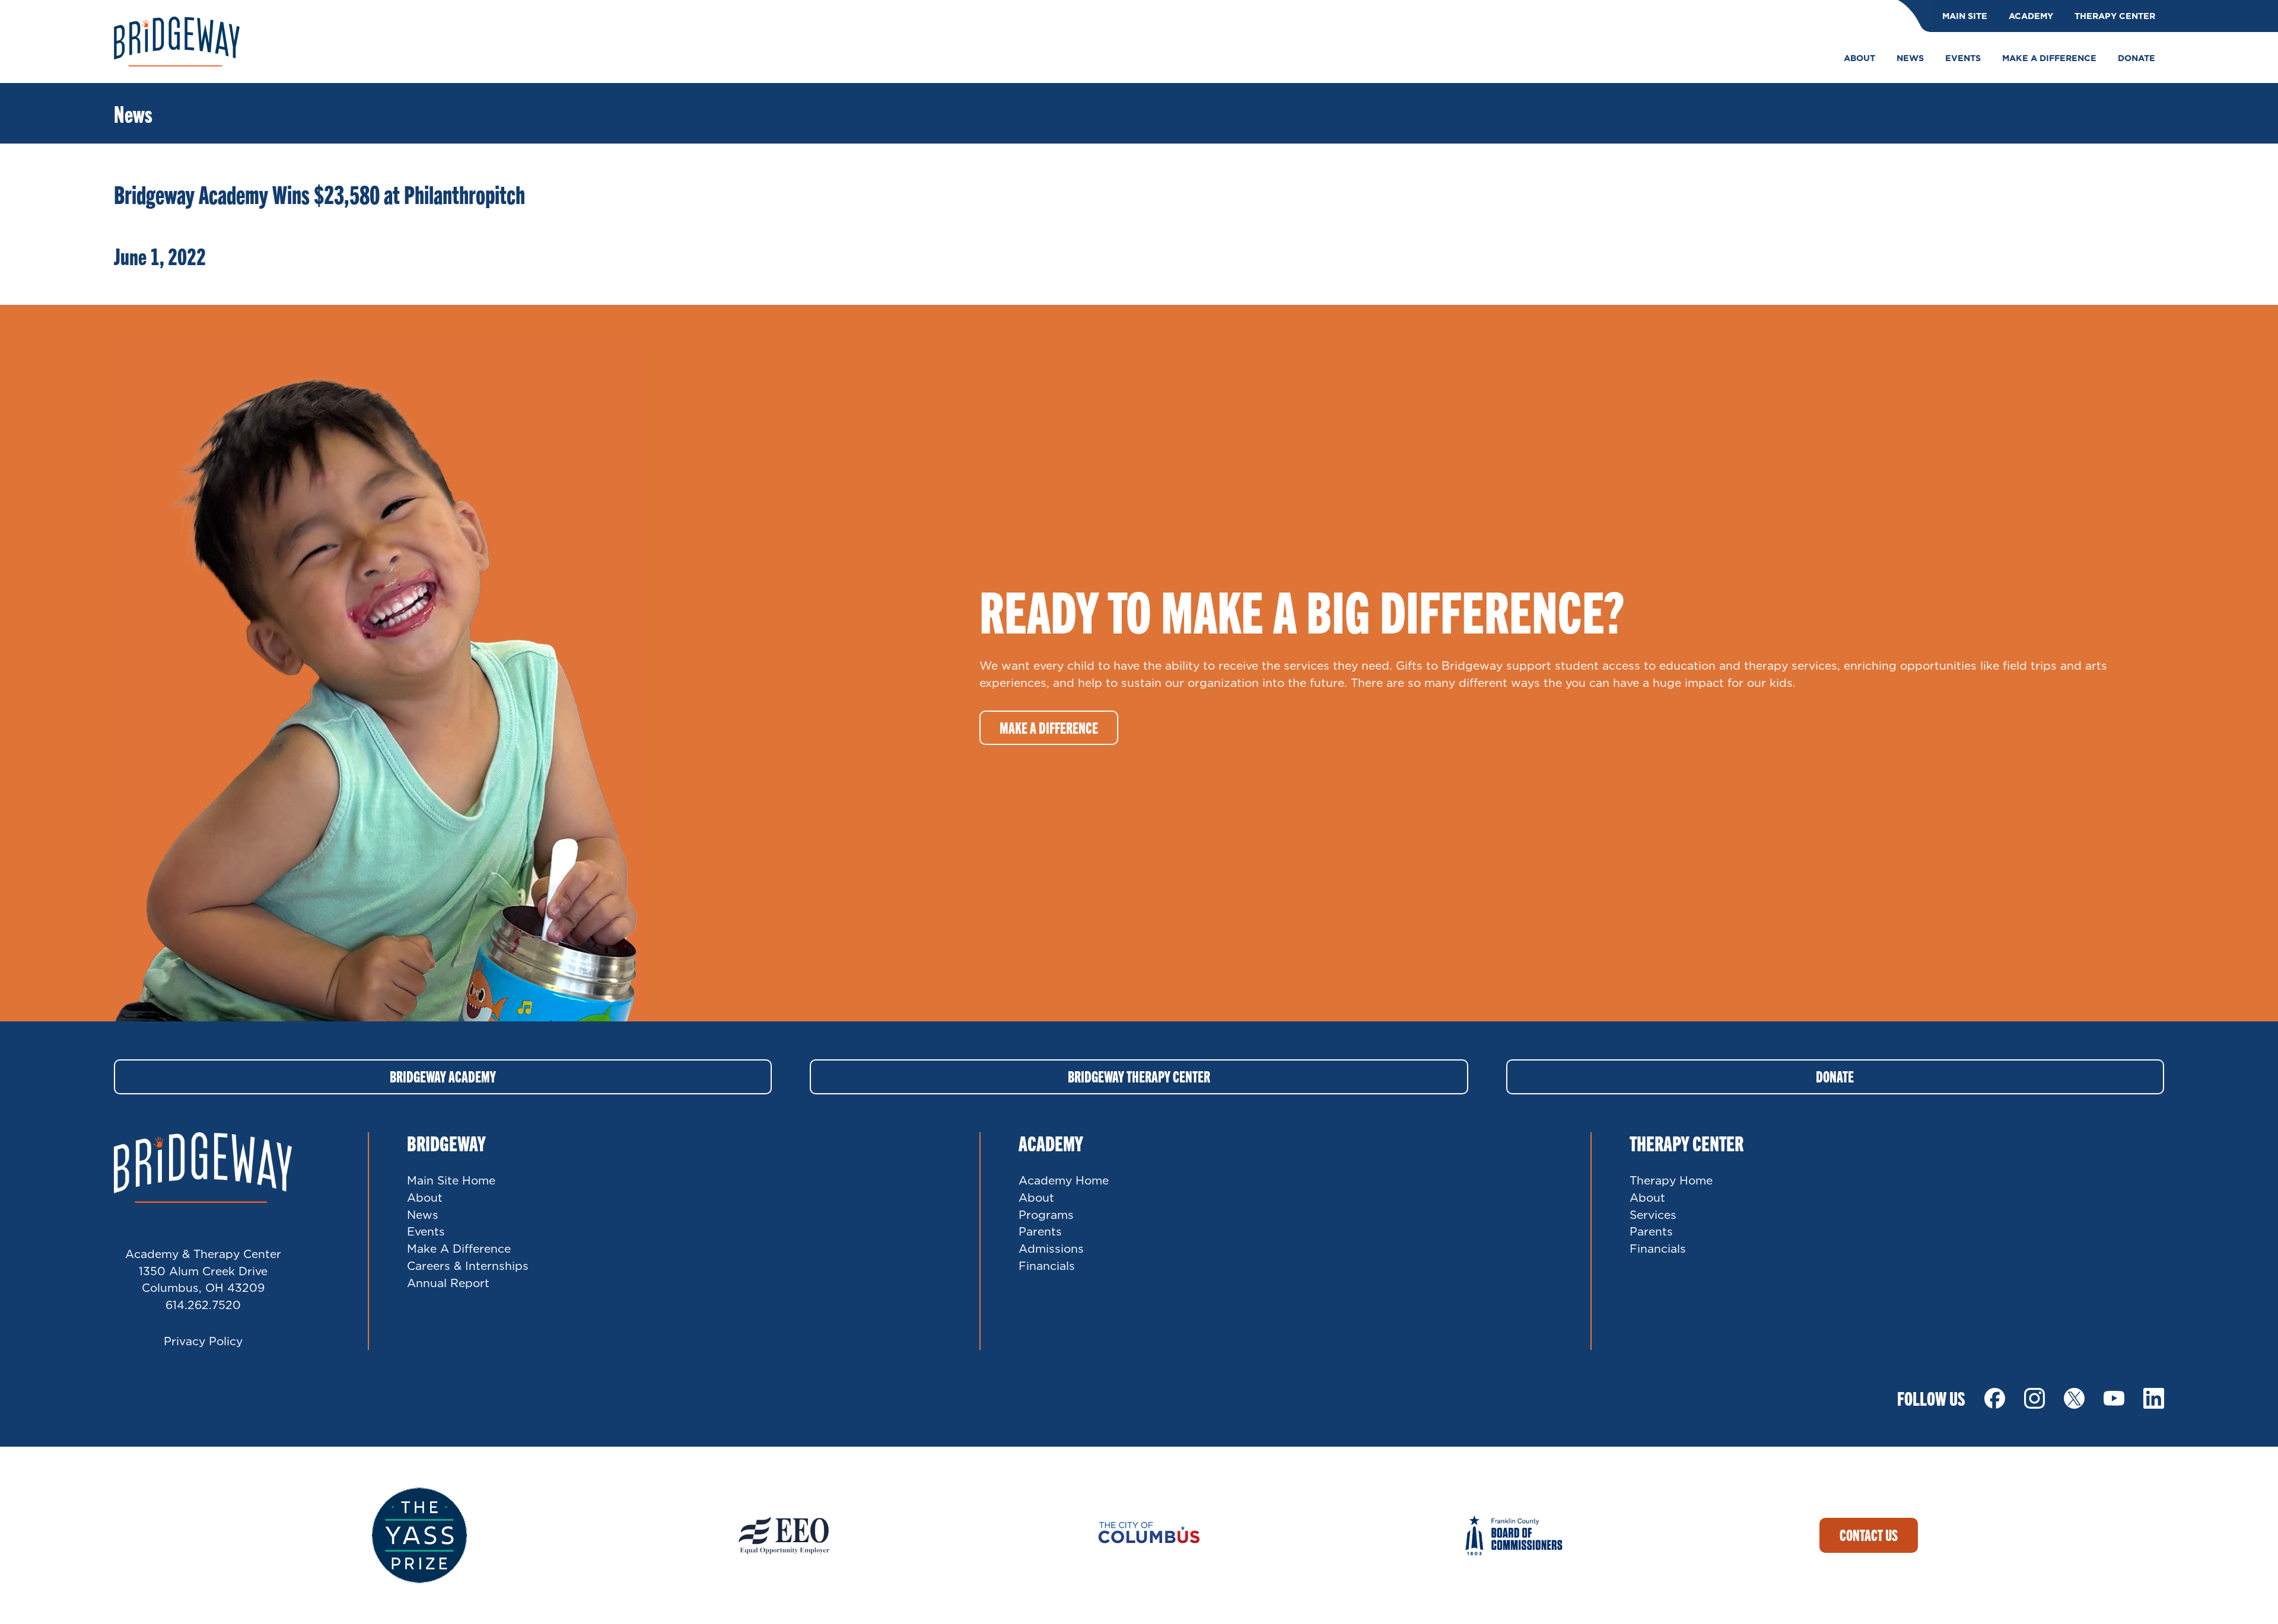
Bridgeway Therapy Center (1139, 1076)
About (425, 1197)
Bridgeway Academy (443, 1076)
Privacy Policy (203, 1341)
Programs (1046, 1214)
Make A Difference (459, 1248)
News (423, 1214)
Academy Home (1064, 1180)
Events (426, 1231)
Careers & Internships (468, 1265)
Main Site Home (451, 1180)
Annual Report (448, 1283)
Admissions (1051, 1248)
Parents (1040, 1231)
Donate (1835, 1076)
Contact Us (1869, 1535)
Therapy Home (1671, 1180)
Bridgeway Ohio (177, 42)
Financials (1047, 1265)
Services (1653, 1214)
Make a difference (1049, 727)
